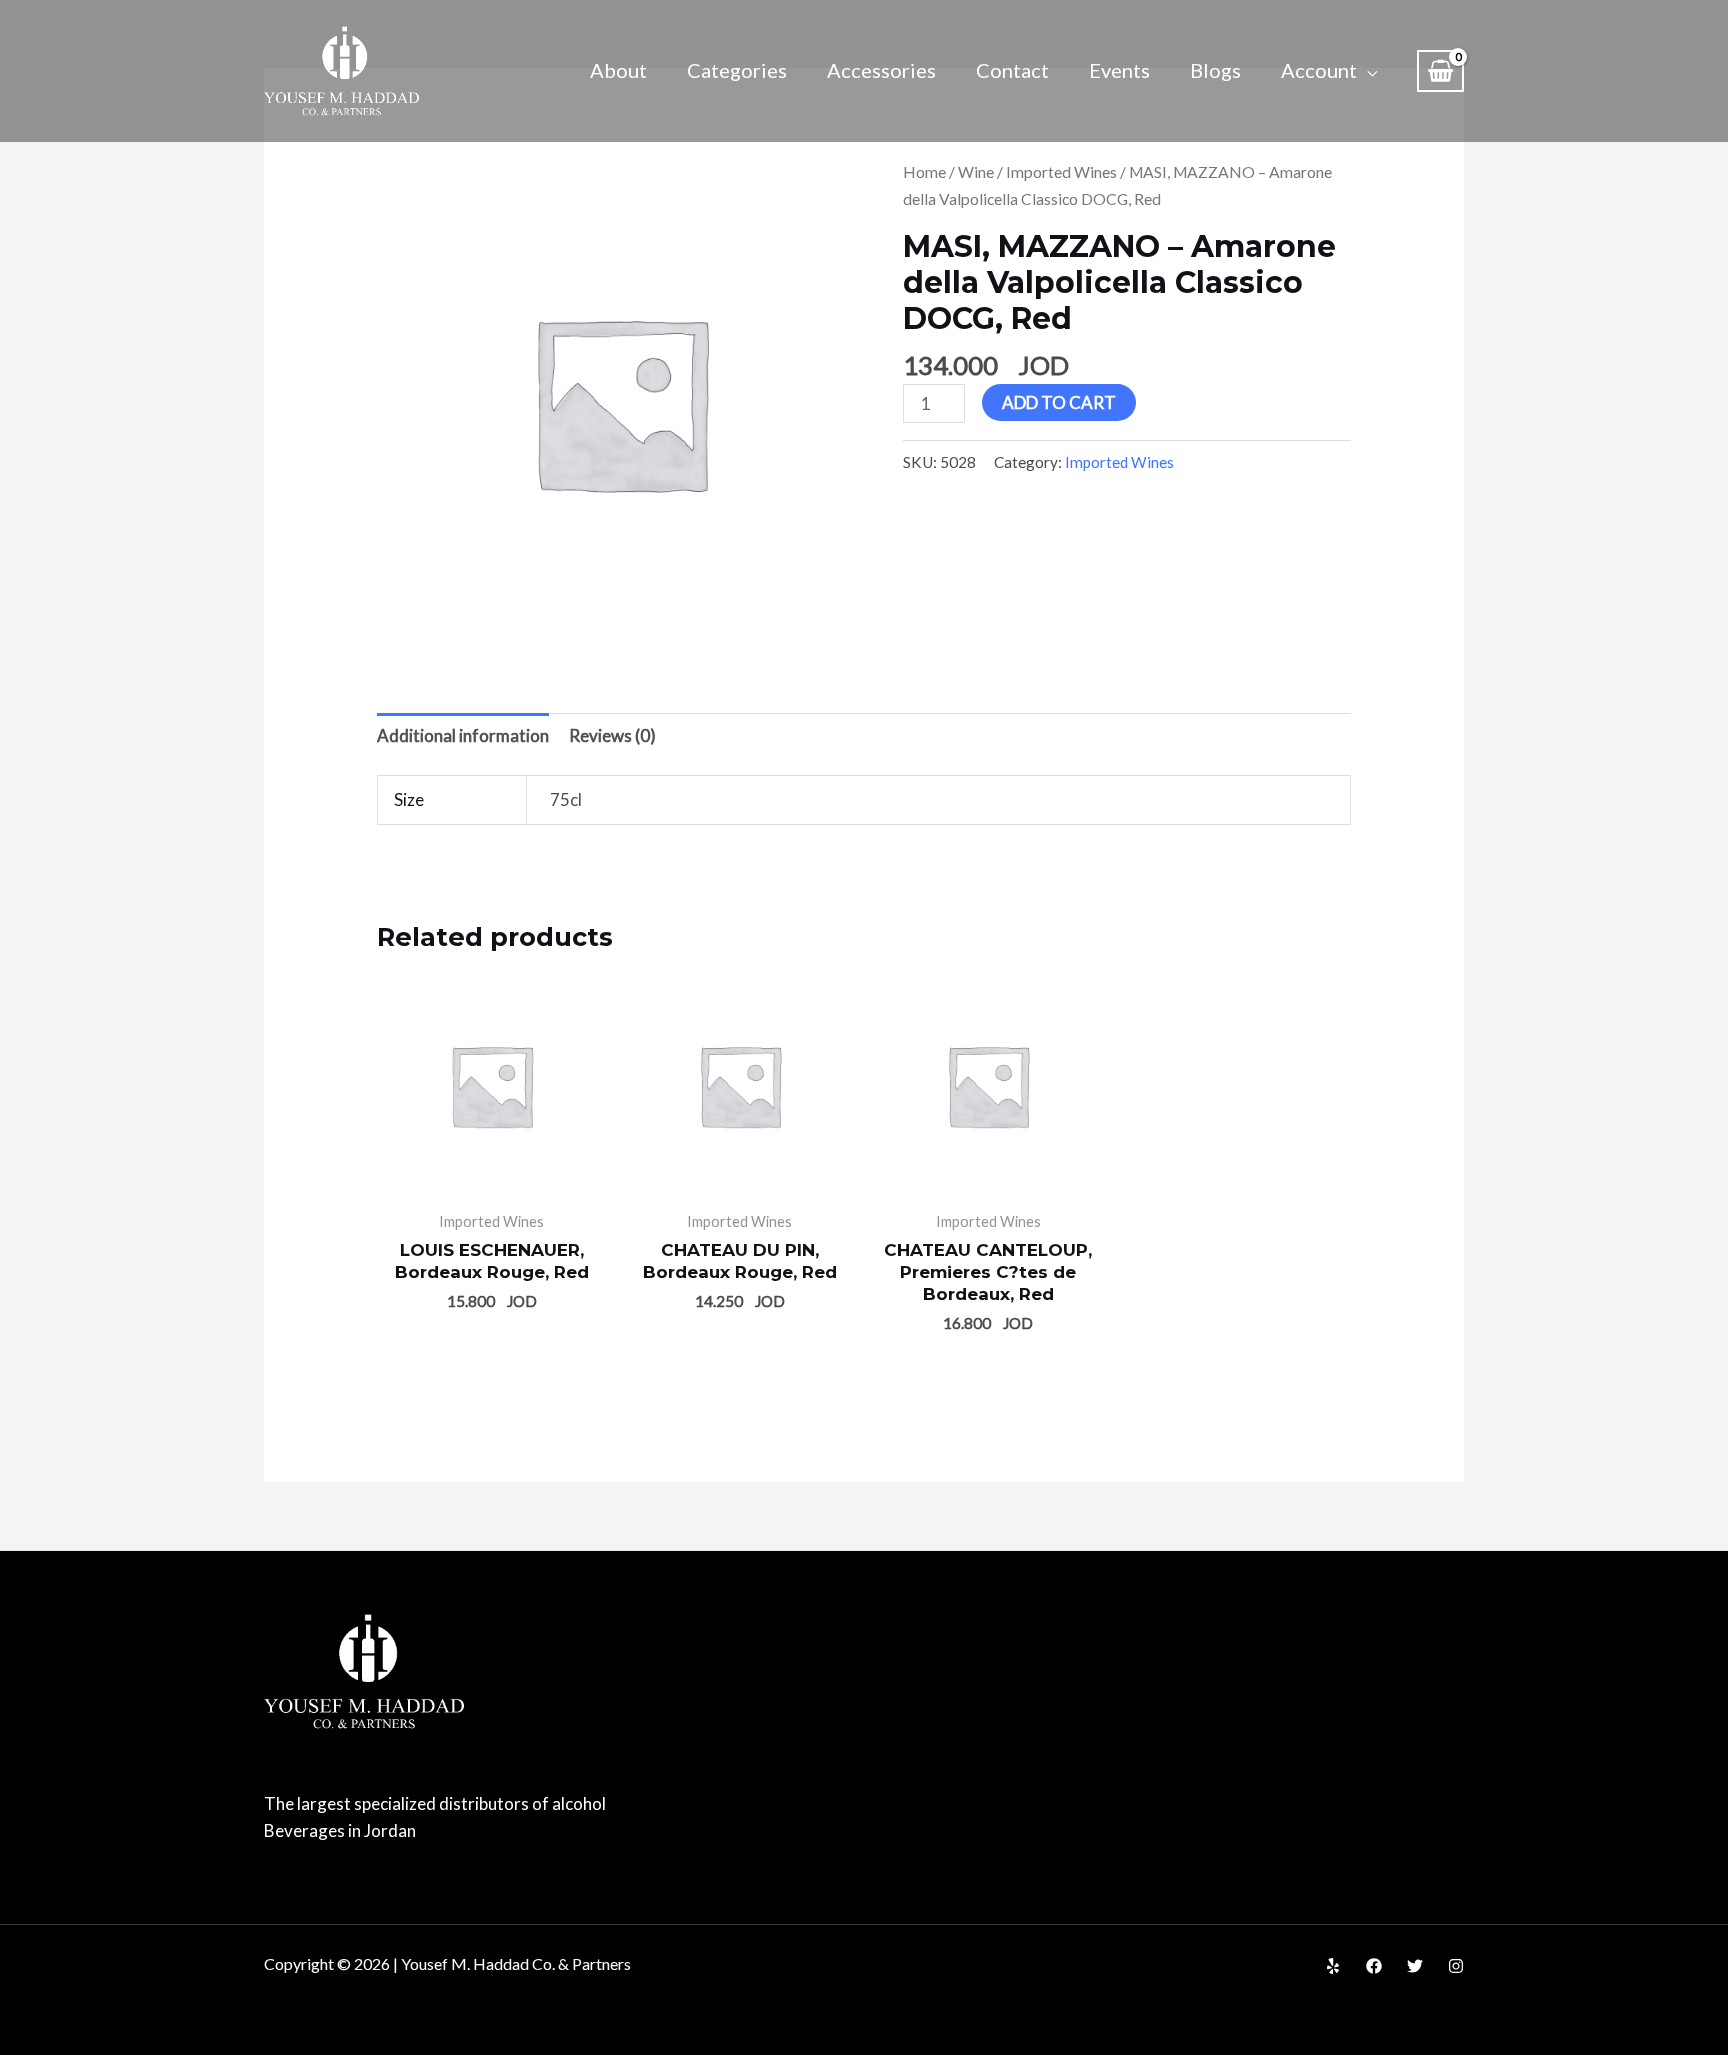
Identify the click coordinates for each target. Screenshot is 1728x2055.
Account (1319, 70)
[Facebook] (1374, 1966)
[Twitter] (1415, 1966)
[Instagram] (1456, 1966)
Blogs (1215, 70)
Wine (976, 172)
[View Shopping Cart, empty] (1440, 71)
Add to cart (1059, 402)
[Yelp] (1333, 1966)
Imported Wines (1061, 172)
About (618, 70)
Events (1119, 70)
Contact (1012, 70)
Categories (737, 70)
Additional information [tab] (463, 735)
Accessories (881, 70)
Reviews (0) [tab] (612, 735)
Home (924, 172)
